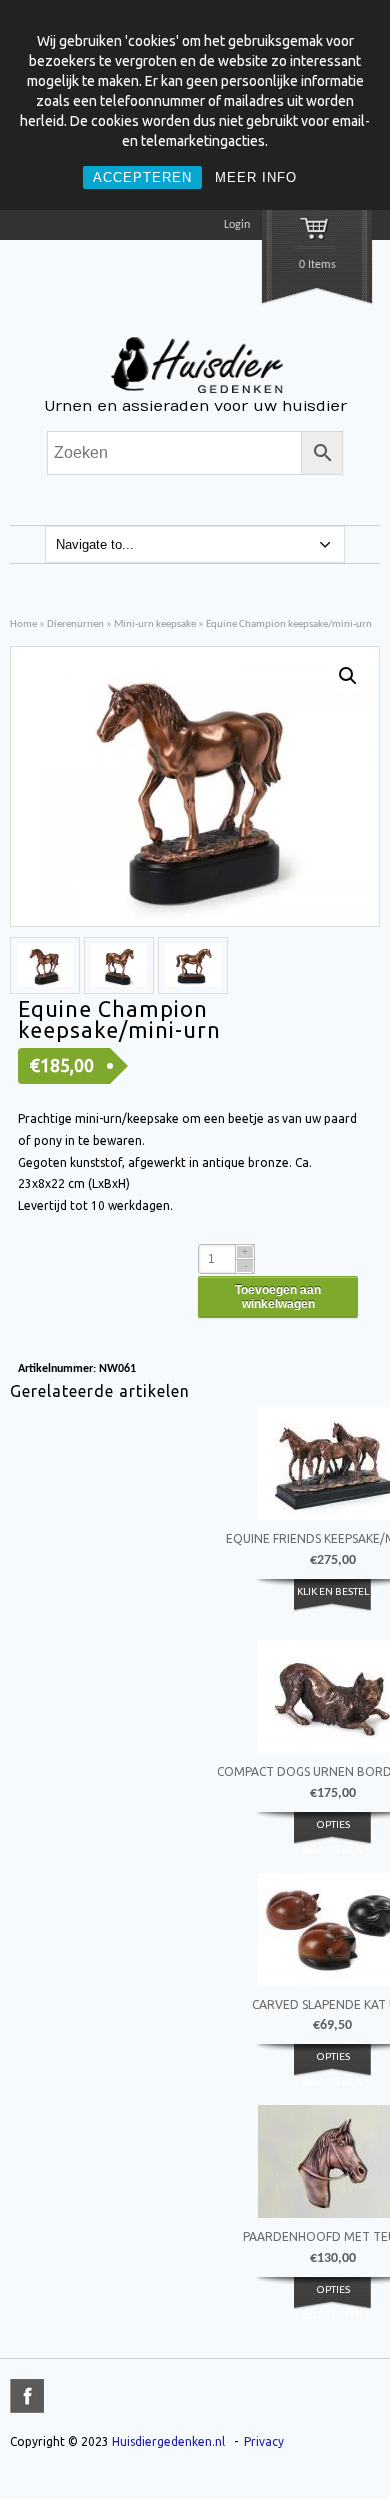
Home (23, 624)
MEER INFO (256, 177)
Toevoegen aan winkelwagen (278, 1297)
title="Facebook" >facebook (27, 2396)
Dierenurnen (75, 624)
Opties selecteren (332, 1836)
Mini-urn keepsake (155, 624)
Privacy (264, 2441)
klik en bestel (333, 1591)
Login (237, 225)
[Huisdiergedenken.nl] (195, 395)
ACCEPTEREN (142, 177)
